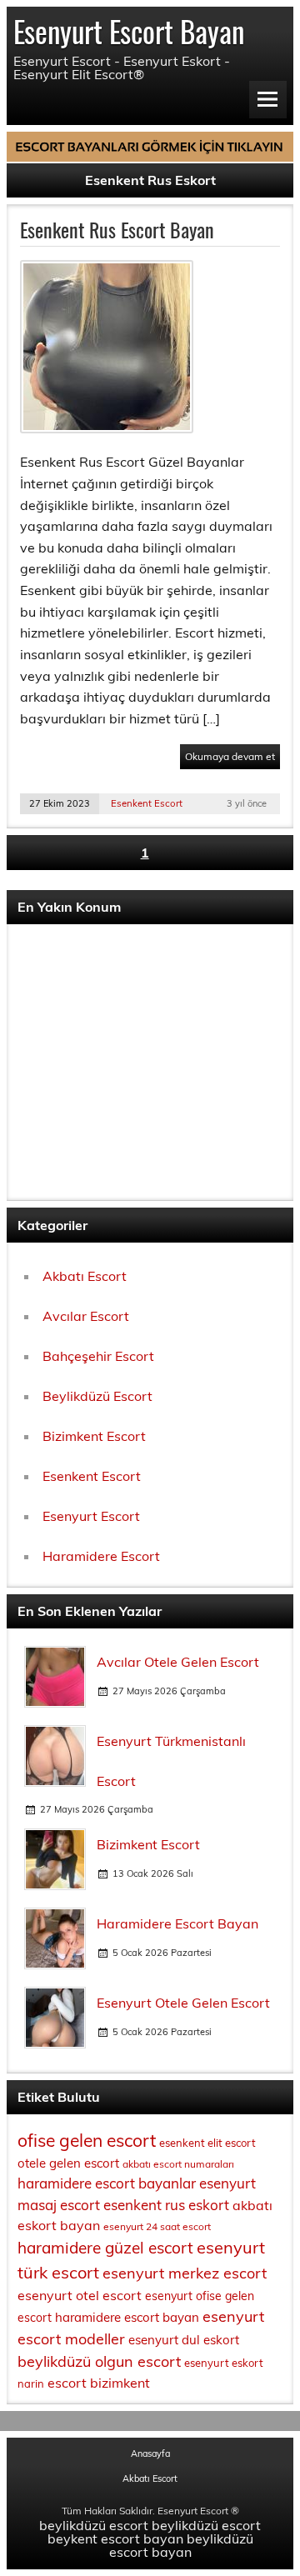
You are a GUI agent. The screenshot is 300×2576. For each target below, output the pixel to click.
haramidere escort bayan (127, 2317)
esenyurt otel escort (80, 2295)
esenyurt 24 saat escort (157, 2226)
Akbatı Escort (85, 1276)
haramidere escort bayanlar (107, 2183)
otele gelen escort (68, 2163)
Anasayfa (150, 2454)
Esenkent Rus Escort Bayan (117, 229)
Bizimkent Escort (94, 1436)
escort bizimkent (99, 2383)
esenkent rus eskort (166, 2205)
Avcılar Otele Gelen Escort (178, 1662)
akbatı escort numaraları (178, 2164)
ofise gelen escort (87, 2140)
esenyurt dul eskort (184, 2340)
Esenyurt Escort (91, 1516)
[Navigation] (268, 100)
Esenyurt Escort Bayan (129, 31)
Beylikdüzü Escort (97, 1396)
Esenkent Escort (147, 803)
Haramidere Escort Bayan (177, 1923)
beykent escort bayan (115, 2538)
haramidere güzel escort (105, 2248)
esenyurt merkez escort (185, 2273)
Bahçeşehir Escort (98, 1356)
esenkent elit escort (207, 2143)
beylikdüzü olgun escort (99, 2361)
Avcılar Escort (86, 1316)
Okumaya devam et (230, 756)
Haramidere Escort (101, 1556)
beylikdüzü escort (94, 2525)
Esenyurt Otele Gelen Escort (183, 2003)
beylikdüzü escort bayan (181, 2545)
